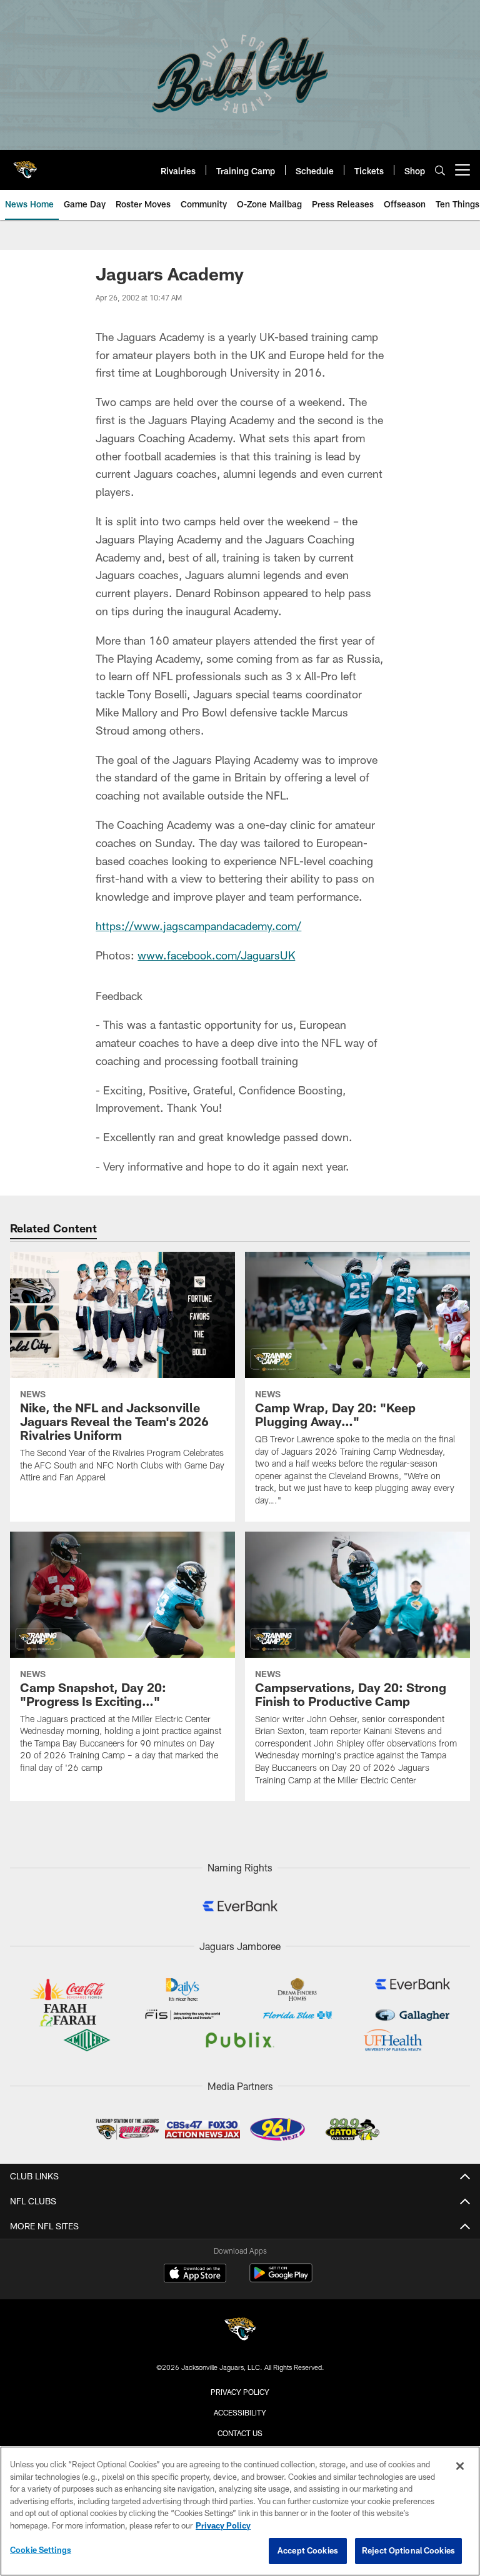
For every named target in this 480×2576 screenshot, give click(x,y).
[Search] (440, 170)
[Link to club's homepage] (25, 165)
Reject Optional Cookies (408, 2550)
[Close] (460, 2466)
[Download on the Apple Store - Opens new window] (195, 2274)
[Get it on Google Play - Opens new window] (281, 2279)
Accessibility (240, 2412)
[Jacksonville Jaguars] (240, 2331)
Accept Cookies (308, 2550)
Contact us (240, 2433)
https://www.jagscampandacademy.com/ (198, 926)
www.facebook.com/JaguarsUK (216, 955)
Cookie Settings (41, 2550)
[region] (240, 2511)
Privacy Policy (240, 2392)
